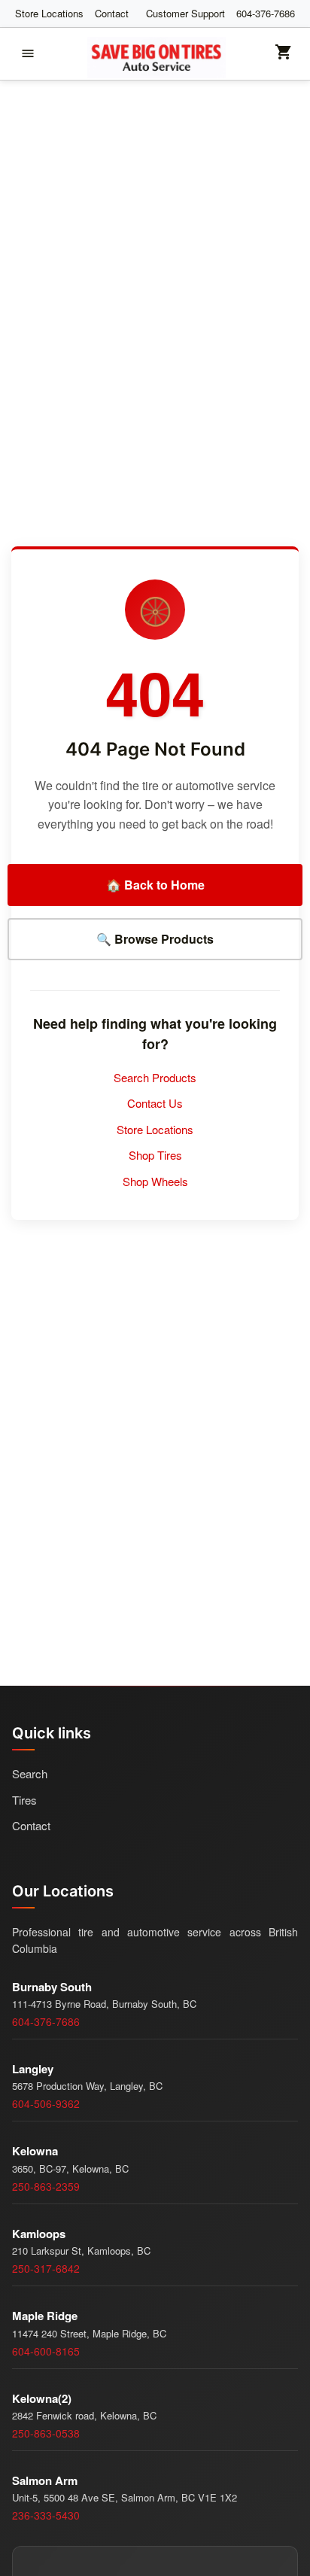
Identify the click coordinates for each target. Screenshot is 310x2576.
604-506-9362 (46, 2103)
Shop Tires (155, 1155)
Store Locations (49, 13)
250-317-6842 (46, 2268)
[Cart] (284, 57)
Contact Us (155, 1103)
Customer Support (185, 13)
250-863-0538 (46, 2433)
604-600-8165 (46, 2351)
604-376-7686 (266, 13)
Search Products (155, 1077)
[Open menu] (28, 53)
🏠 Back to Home (155, 885)
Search (30, 1773)
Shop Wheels (155, 1181)
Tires (24, 1800)
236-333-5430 (46, 2515)
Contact (112, 13)
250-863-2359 (46, 2186)
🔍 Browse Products (155, 939)
